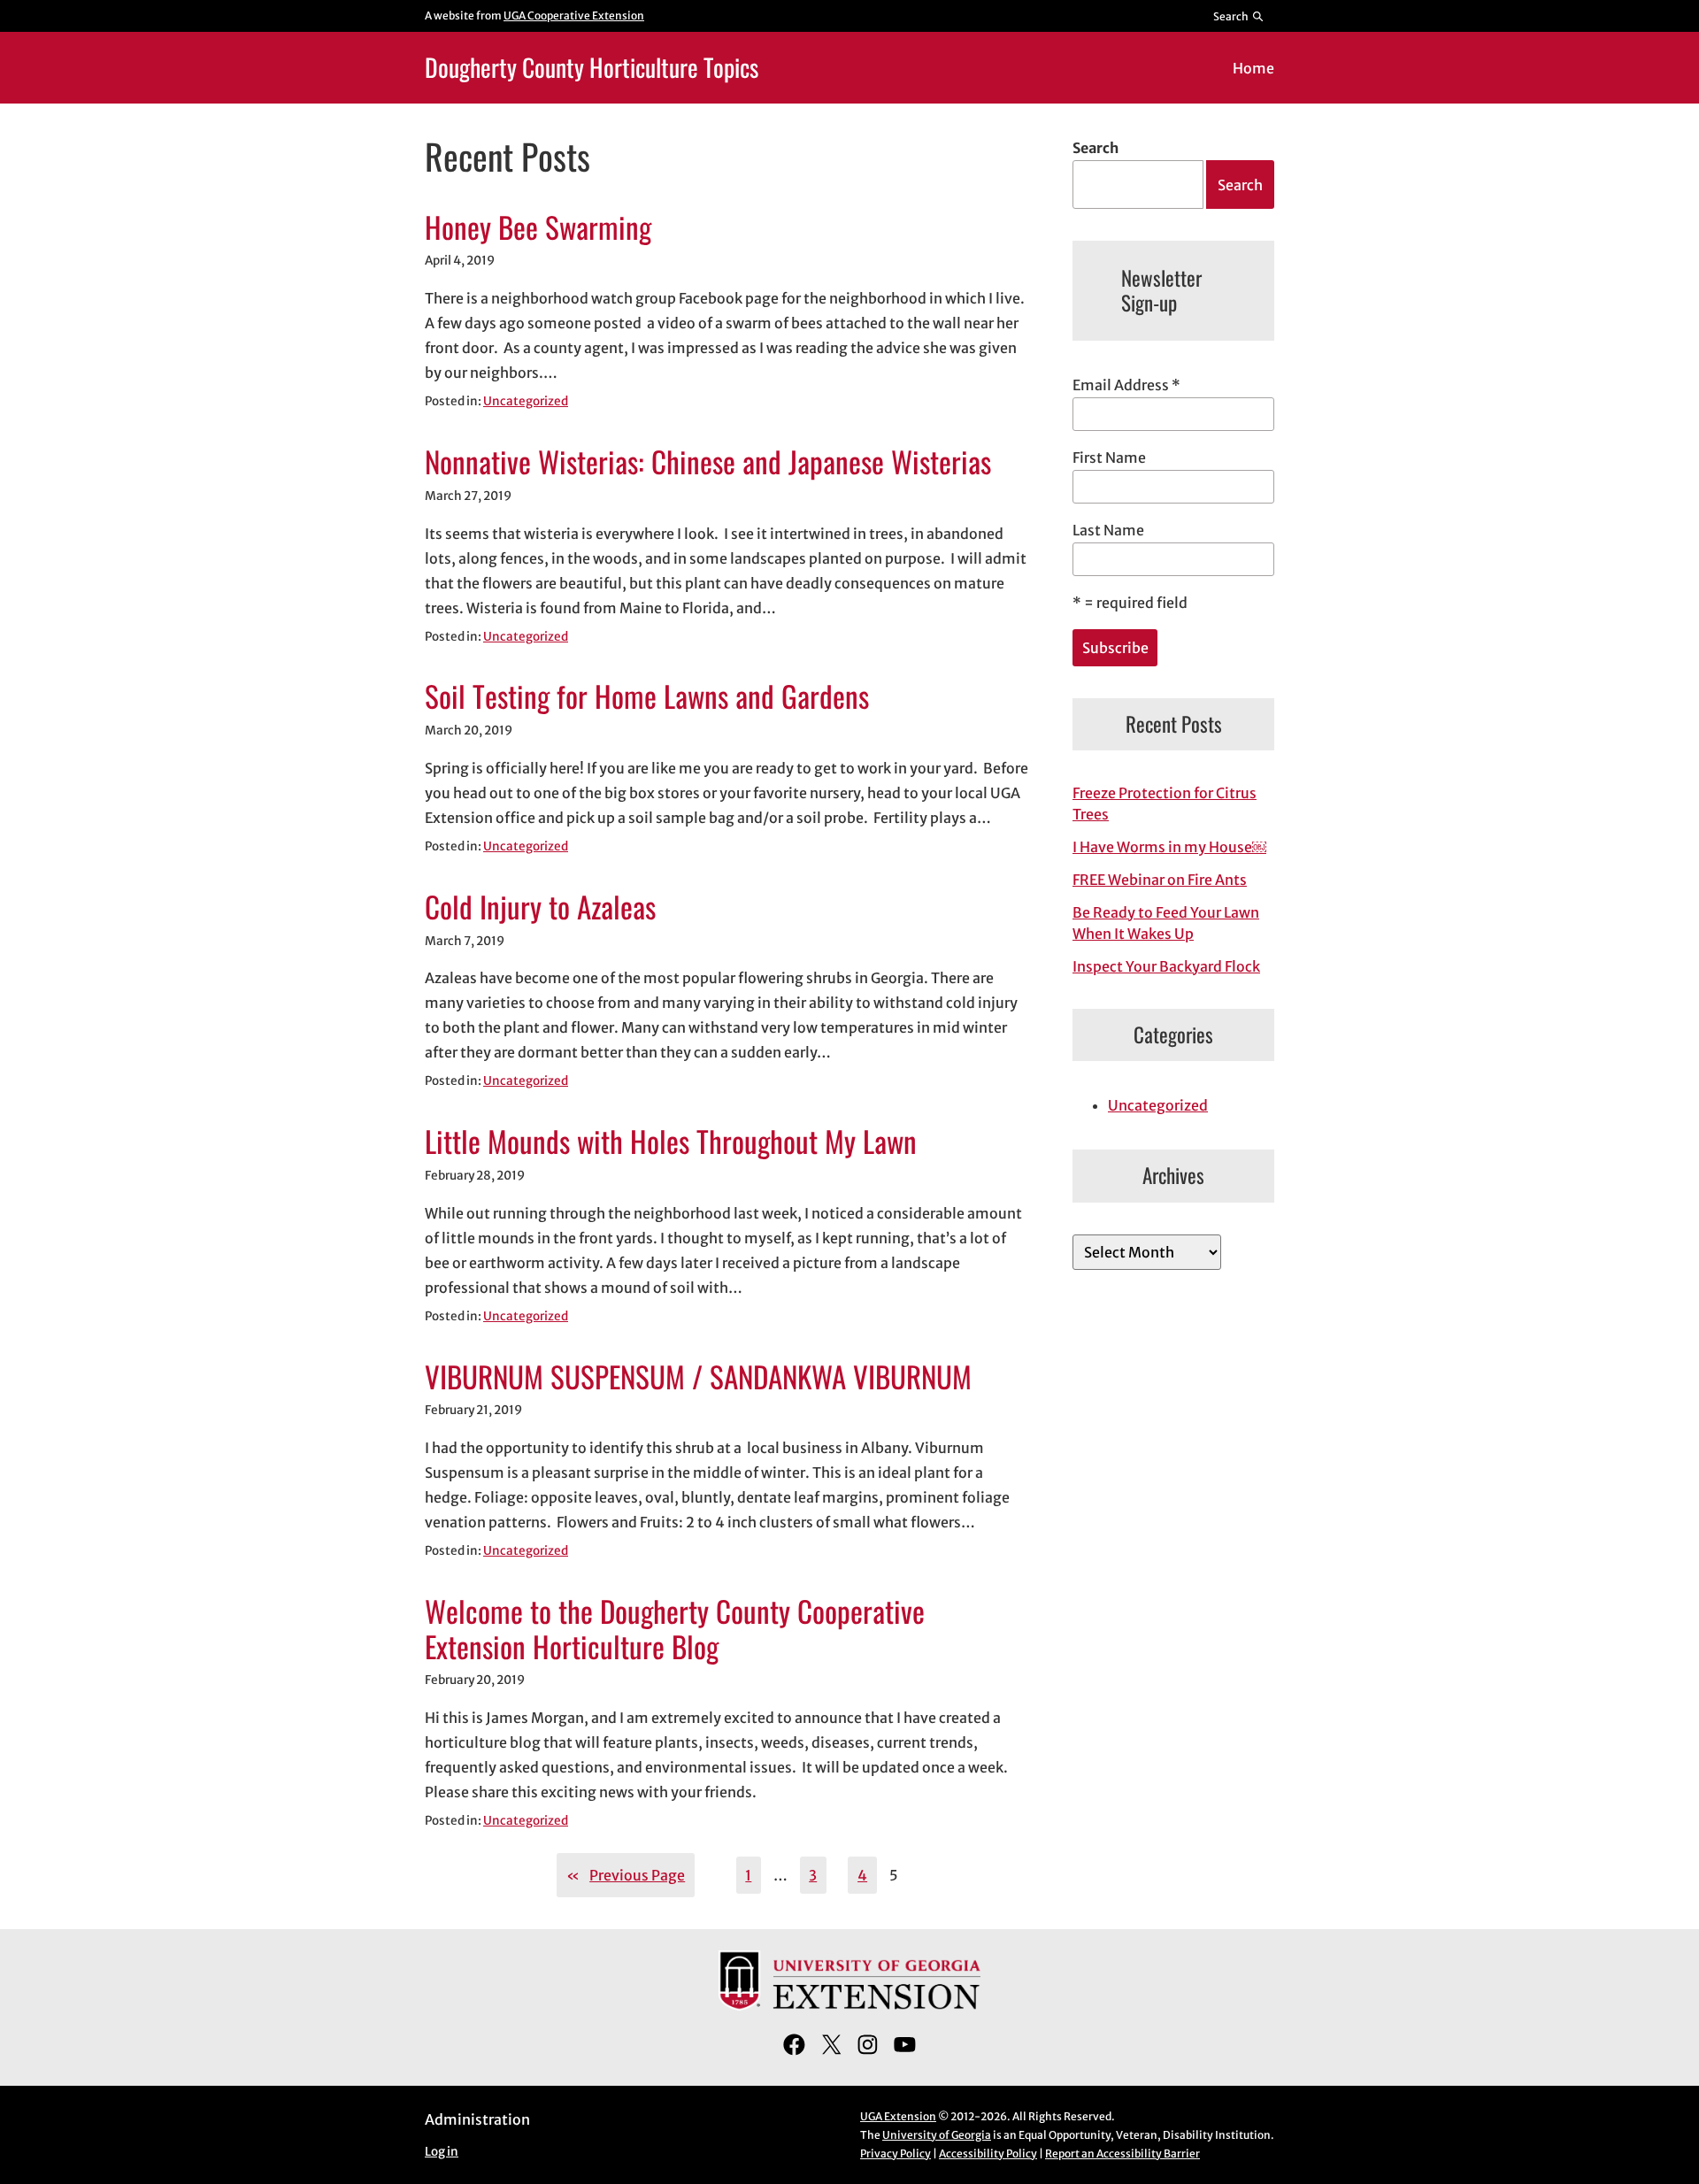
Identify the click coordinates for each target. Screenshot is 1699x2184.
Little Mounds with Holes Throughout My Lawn (671, 1142)
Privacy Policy (896, 2153)
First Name (1109, 458)
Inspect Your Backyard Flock (1166, 966)
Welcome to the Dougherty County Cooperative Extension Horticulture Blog (675, 1629)
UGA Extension (898, 2116)
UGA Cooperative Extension (574, 15)
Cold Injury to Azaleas (540, 907)
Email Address (1126, 385)
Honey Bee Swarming (538, 227)
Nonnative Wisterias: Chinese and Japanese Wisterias (708, 462)
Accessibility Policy (988, 2153)
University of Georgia (937, 2135)
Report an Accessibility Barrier (1122, 2153)
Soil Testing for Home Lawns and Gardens (647, 696)
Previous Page (626, 1875)
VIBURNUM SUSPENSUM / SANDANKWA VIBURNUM (698, 1377)
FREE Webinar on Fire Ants (1160, 880)
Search (1096, 148)
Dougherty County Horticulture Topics (592, 67)
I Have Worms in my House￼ (1169, 847)
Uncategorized (526, 401)
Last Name (1108, 530)
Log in (442, 2152)
